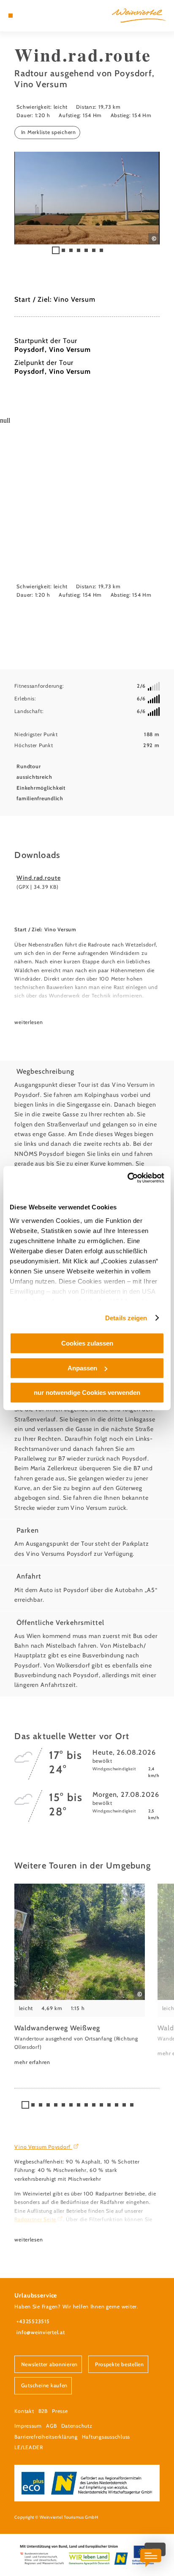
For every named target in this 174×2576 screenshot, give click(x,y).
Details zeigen (126, 1318)
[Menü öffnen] (11, 16)
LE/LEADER (29, 2447)
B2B (43, 2411)
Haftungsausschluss (106, 2437)
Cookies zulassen (87, 1343)
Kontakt (24, 2411)
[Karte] (24, 16)
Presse (60, 2411)
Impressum (28, 2426)
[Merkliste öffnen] (30, 16)
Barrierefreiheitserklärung (46, 2437)
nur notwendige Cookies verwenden (87, 1393)
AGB (51, 2426)
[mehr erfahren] (80, 1975)
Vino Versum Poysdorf (43, 2147)
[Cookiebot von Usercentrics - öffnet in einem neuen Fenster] (127, 1178)
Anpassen (82, 1368)
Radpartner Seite (35, 2219)
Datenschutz (77, 2426)
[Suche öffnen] (37, 16)
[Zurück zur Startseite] (139, 16)
